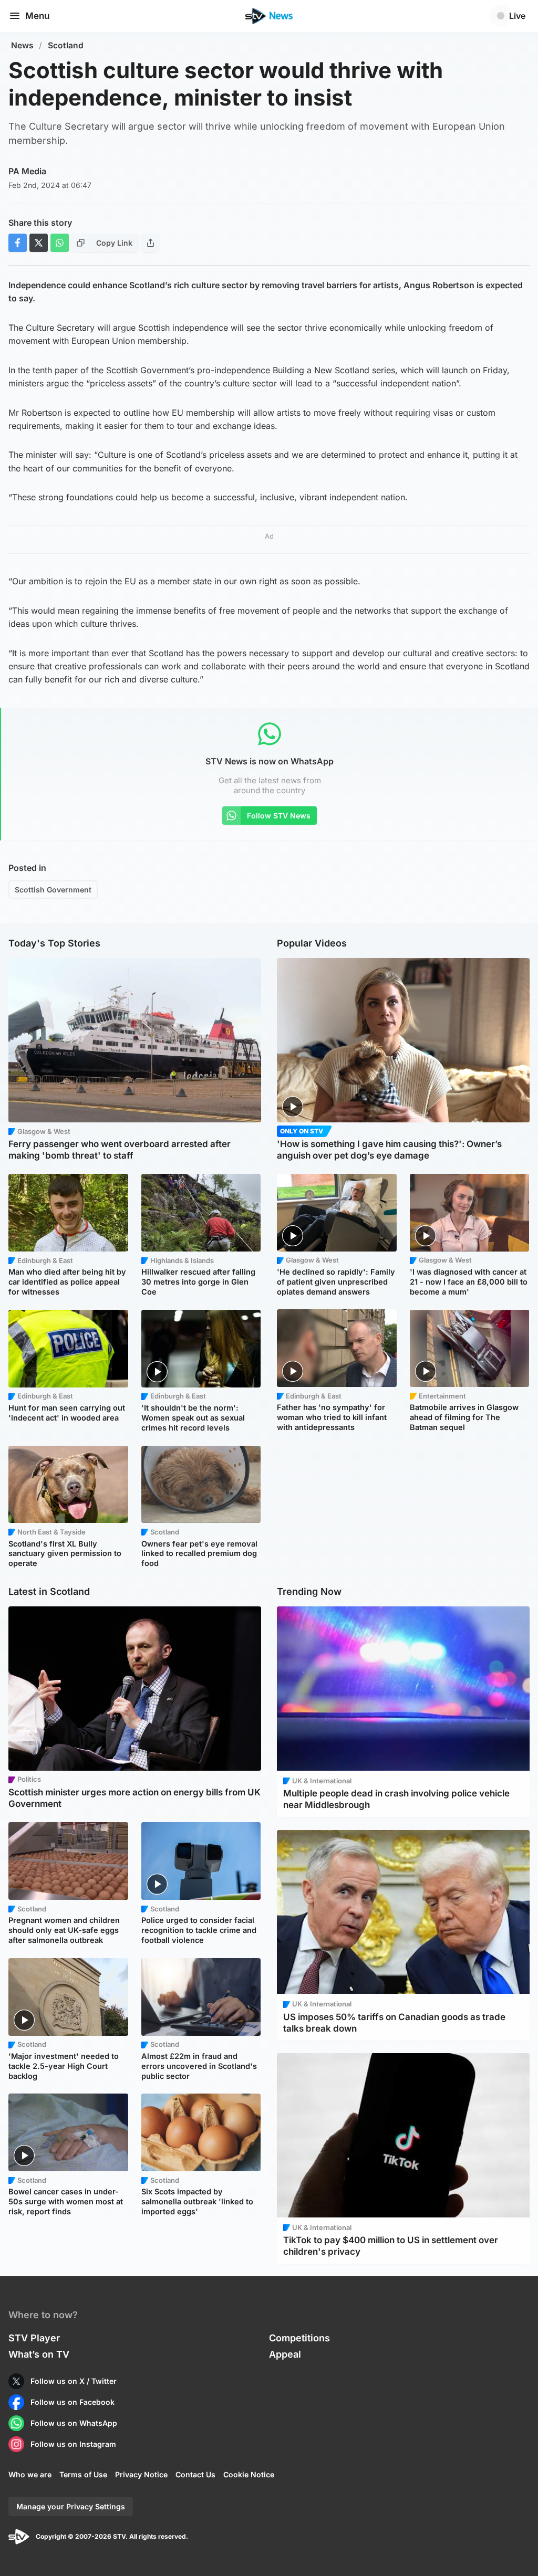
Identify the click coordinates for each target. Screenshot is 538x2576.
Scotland (66, 45)
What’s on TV (39, 2354)
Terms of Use (83, 2474)
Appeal (285, 2354)
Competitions (299, 2338)
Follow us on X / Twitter (74, 2381)
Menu (37, 16)
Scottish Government (53, 890)
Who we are (30, 2474)
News (22, 45)
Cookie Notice (249, 2474)
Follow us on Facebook (73, 2402)
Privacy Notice (141, 2474)
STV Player (34, 2338)
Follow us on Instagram (73, 2444)
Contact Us (195, 2474)
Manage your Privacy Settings (71, 2506)
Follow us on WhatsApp (74, 2423)
